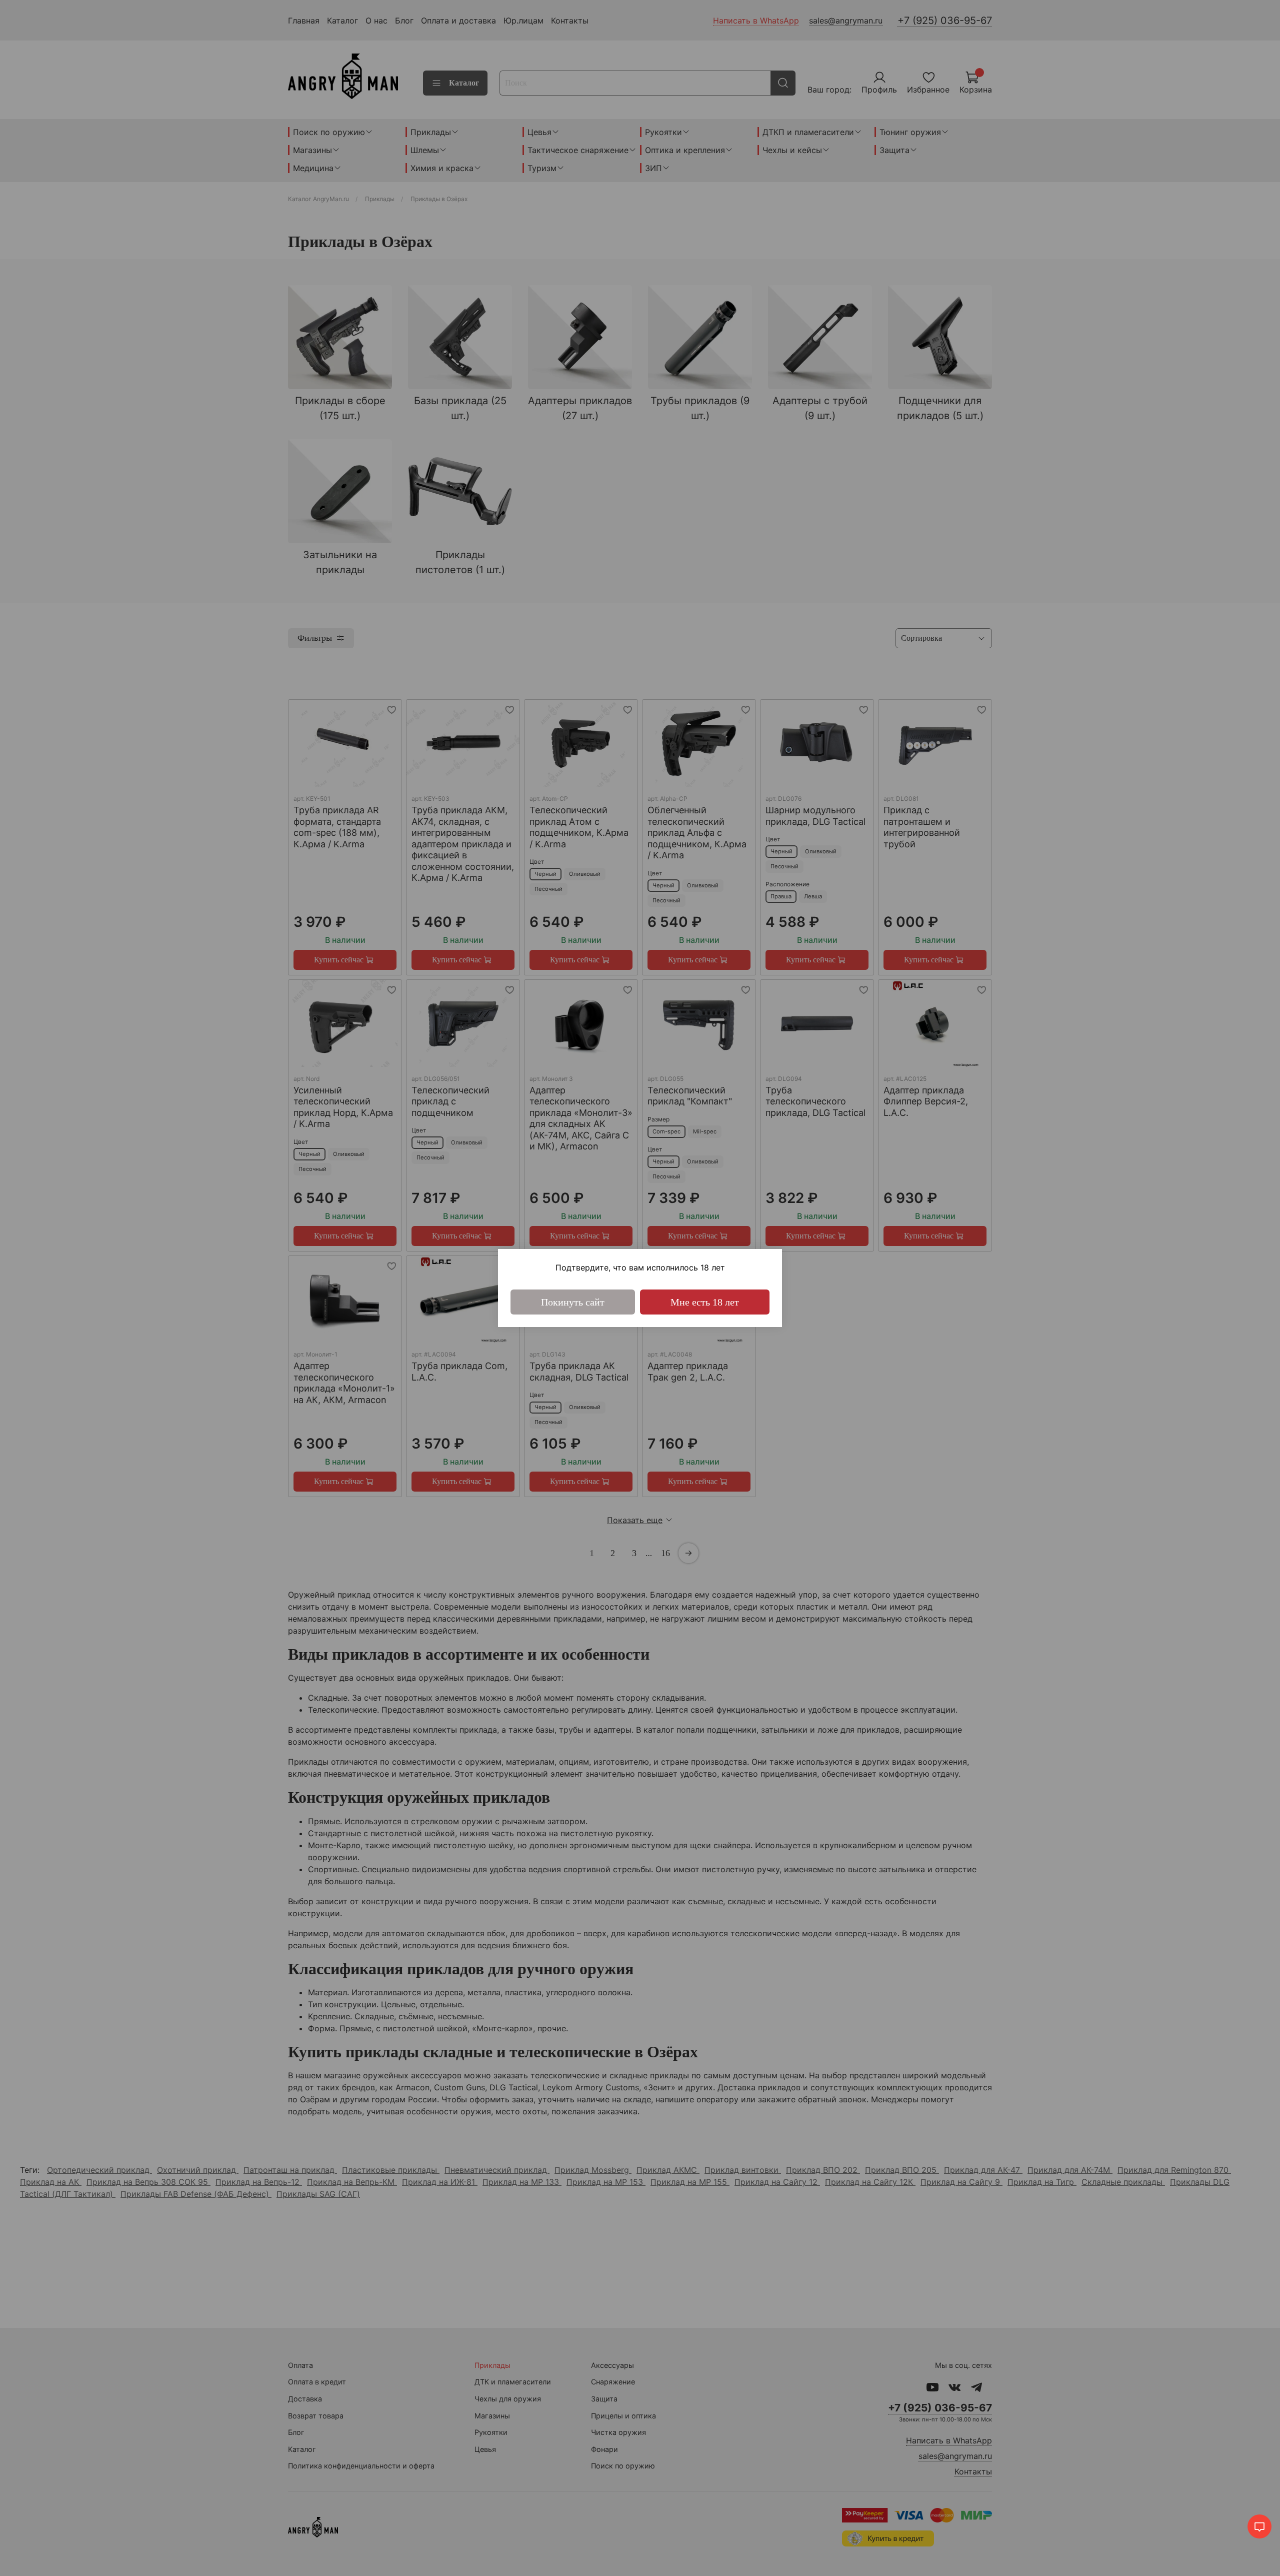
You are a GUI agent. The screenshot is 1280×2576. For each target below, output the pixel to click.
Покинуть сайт (573, 1302)
